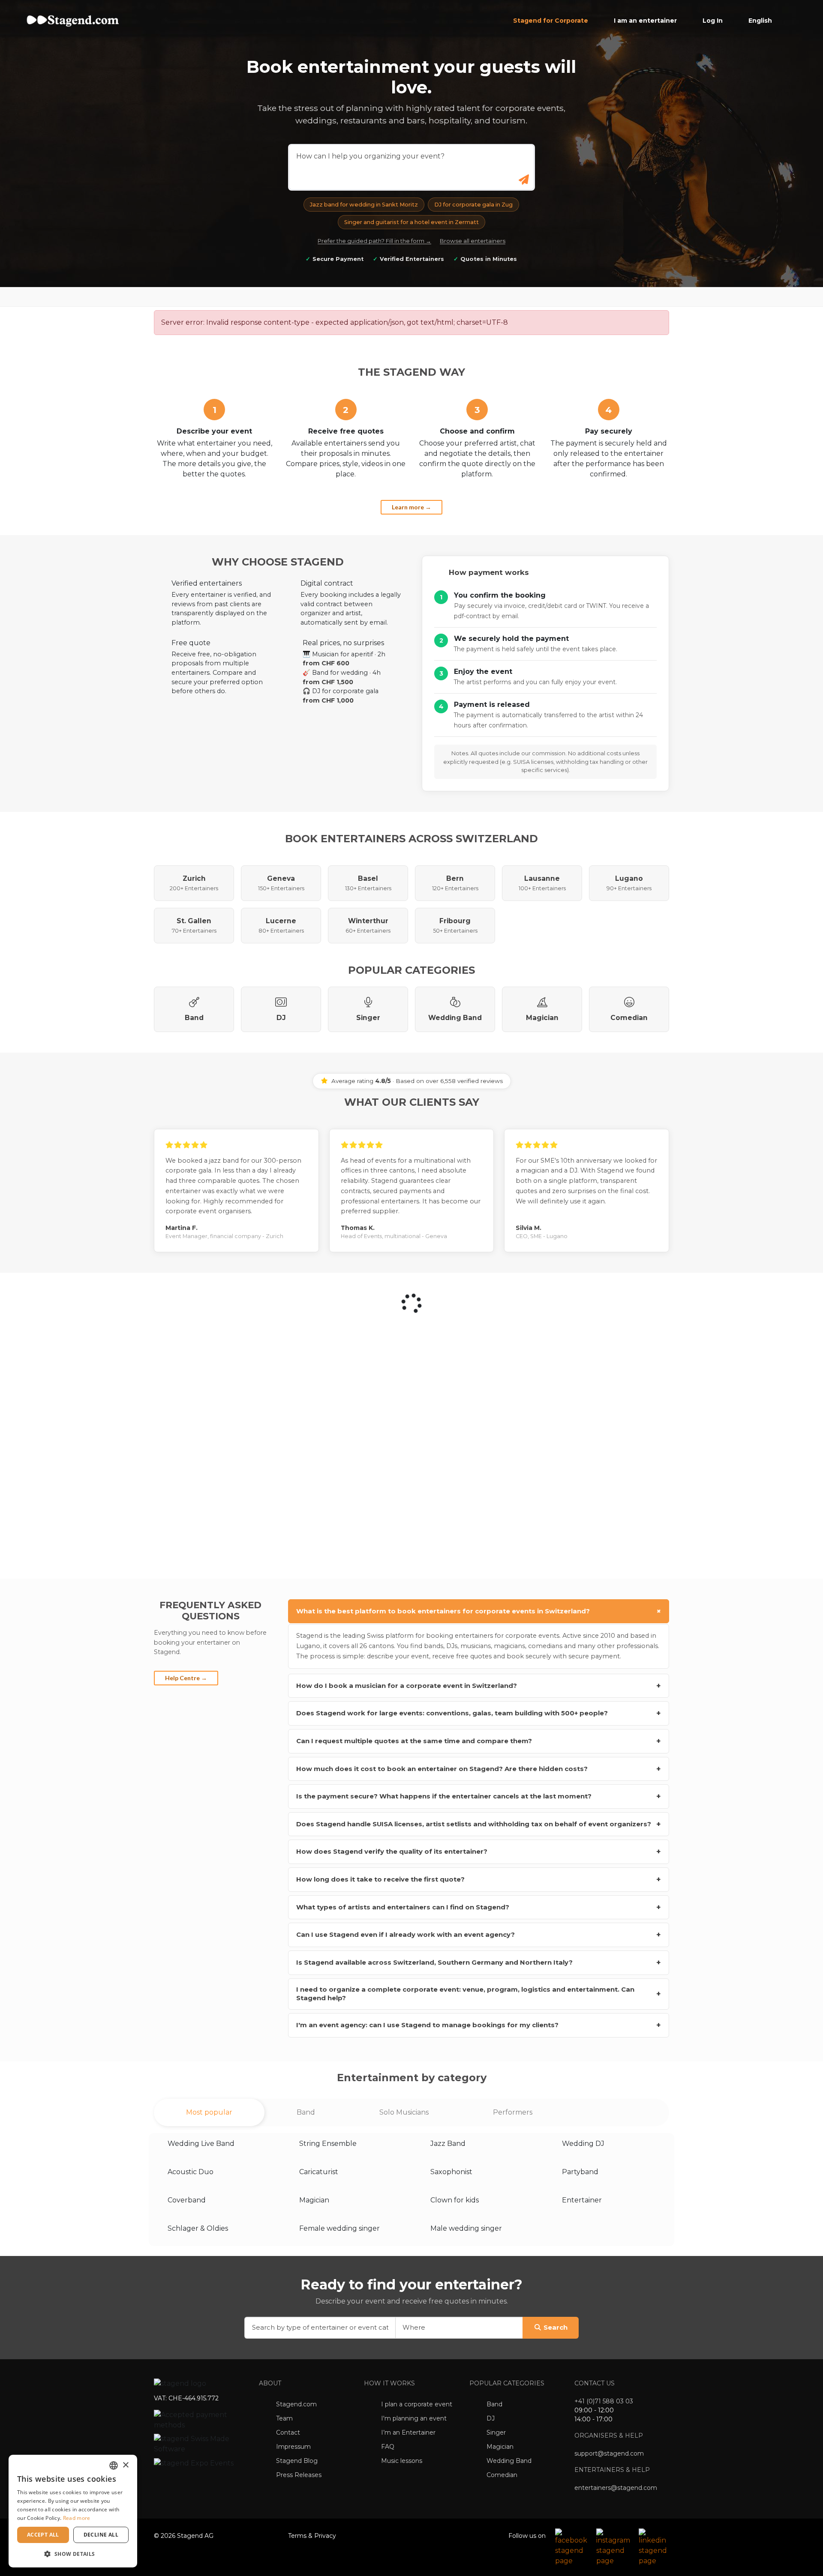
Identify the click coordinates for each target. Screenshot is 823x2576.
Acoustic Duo (191, 2172)
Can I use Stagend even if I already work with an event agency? (479, 1934)
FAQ (388, 2447)
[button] (73, 2554)
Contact (288, 2432)
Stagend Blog (297, 2461)
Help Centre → (186, 1677)
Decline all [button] (101, 2535)
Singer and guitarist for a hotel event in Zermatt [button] (411, 222)
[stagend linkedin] (654, 2547)
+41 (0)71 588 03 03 (604, 2401)
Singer (496, 2432)
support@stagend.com (609, 2453)
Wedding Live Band (201, 2144)
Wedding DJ (583, 2144)
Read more (77, 2518)
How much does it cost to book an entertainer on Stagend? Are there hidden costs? (479, 1769)
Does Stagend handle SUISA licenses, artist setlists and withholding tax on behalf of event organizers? (479, 1824)
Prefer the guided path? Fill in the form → (374, 241)
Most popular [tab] (209, 2112)
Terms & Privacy (312, 2536)
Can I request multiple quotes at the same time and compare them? (479, 1741)
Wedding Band (509, 2461)
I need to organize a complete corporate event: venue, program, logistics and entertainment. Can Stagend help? (479, 1994)
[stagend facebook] (572, 2547)
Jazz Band (448, 2144)
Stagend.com (296, 2404)
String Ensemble (328, 2144)
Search (556, 2328)
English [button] (761, 21)
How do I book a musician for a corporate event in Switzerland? (479, 1686)
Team (284, 2418)
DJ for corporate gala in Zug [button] (473, 205)
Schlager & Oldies (198, 2228)
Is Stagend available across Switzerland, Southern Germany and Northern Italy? (479, 1962)
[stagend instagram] (613, 2547)
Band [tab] (306, 2112)
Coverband (187, 2200)
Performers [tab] (513, 2112)
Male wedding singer (466, 2228)
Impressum (293, 2447)
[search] (524, 180)
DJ (491, 2418)
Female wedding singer (339, 2228)
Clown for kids (455, 2200)
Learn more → (411, 507)
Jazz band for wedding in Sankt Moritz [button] (364, 205)
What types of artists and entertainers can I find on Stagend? (479, 1907)
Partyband (580, 2172)
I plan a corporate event (417, 2404)
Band (494, 2404)
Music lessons (402, 2461)
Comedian (502, 2475)
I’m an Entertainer (408, 2432)
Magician (314, 2200)
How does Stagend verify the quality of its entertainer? (479, 1851)
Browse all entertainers (473, 241)
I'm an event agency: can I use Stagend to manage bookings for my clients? (479, 2025)
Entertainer (582, 2200)
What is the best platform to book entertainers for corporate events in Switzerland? (480, 1611)
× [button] (125, 2465)
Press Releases (299, 2475)
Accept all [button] (43, 2535)
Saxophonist (451, 2172)
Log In (713, 21)
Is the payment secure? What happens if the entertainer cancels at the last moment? (479, 1796)
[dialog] (73, 2511)
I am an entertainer (645, 21)
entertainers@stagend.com (616, 2488)
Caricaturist (319, 2172)
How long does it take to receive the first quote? (479, 1879)
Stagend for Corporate (551, 21)
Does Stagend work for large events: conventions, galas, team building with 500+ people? (479, 1713)
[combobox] (114, 2465)
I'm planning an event (414, 2418)
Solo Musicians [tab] (404, 2112)
